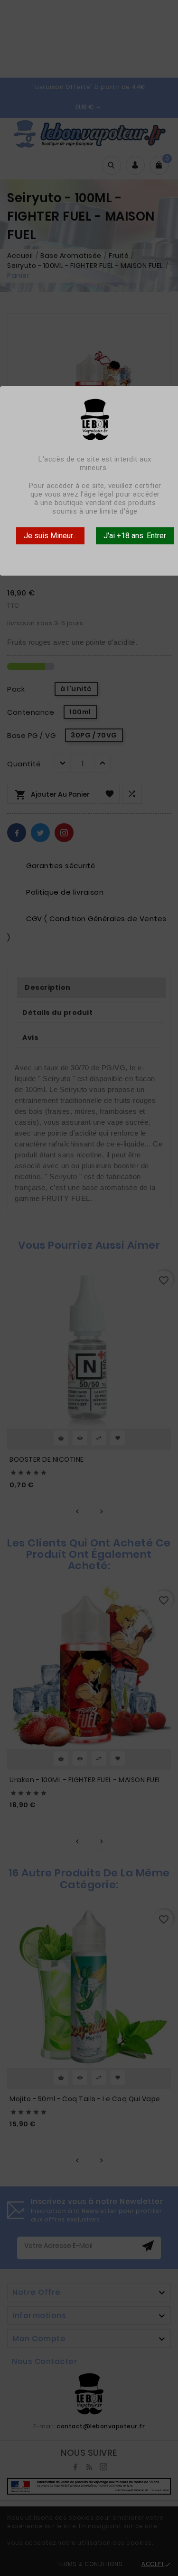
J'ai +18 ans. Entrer (135, 536)
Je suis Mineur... (50, 536)
